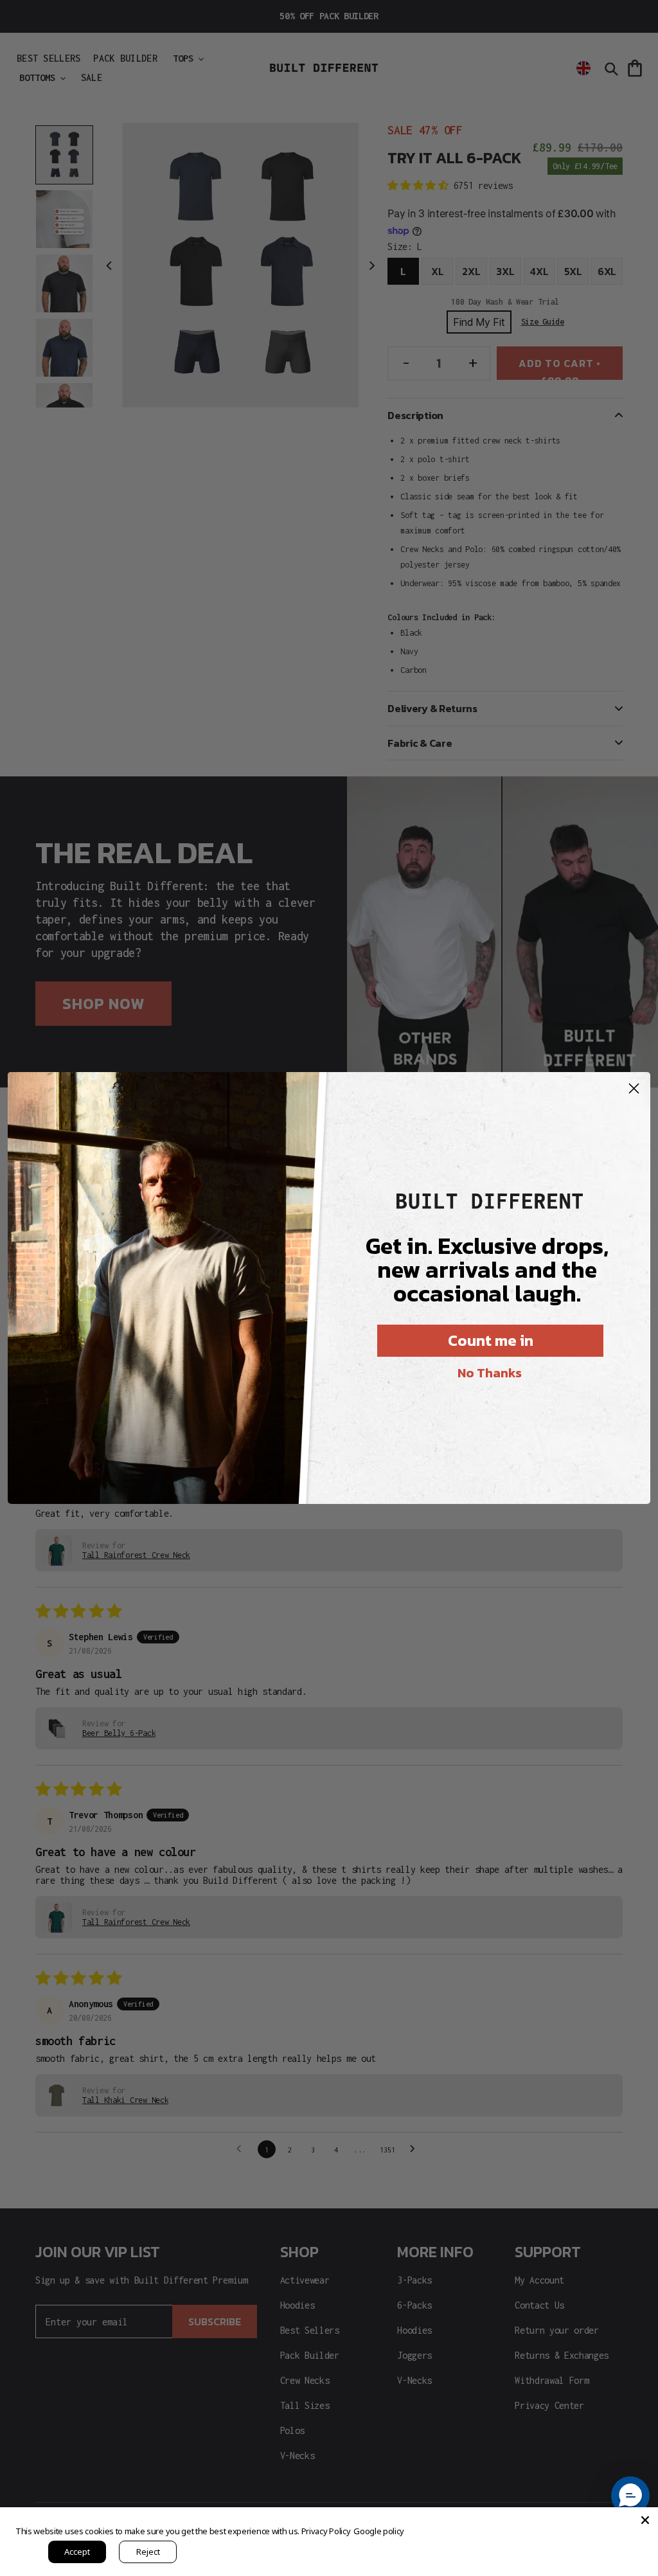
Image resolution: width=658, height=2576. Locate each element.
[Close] (645, 2520)
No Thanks (490, 1373)
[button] (630, 2496)
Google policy (379, 2531)
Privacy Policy (326, 2531)
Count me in (491, 1340)
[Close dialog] (634, 1088)
